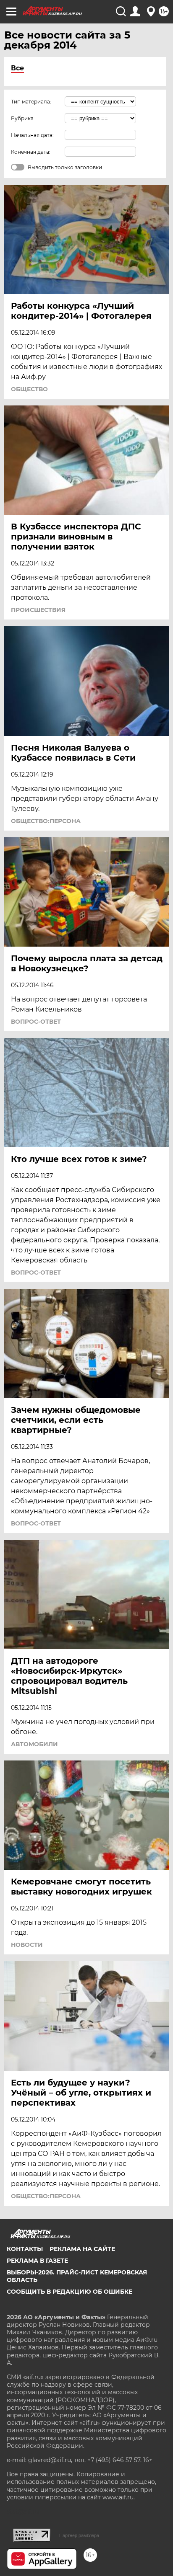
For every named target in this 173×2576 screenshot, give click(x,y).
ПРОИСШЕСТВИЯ (38, 610)
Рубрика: (23, 118)
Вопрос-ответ (36, 1022)
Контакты (25, 2249)
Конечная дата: (31, 152)
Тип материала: (31, 102)
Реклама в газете (37, 2261)
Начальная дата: (32, 135)
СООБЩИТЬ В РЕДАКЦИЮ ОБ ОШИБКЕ (69, 2292)
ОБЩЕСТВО (29, 389)
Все (17, 68)
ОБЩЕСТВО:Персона (46, 821)
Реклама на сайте (82, 2249)
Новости (27, 1945)
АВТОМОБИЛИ (34, 1744)
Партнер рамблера (79, 2535)
